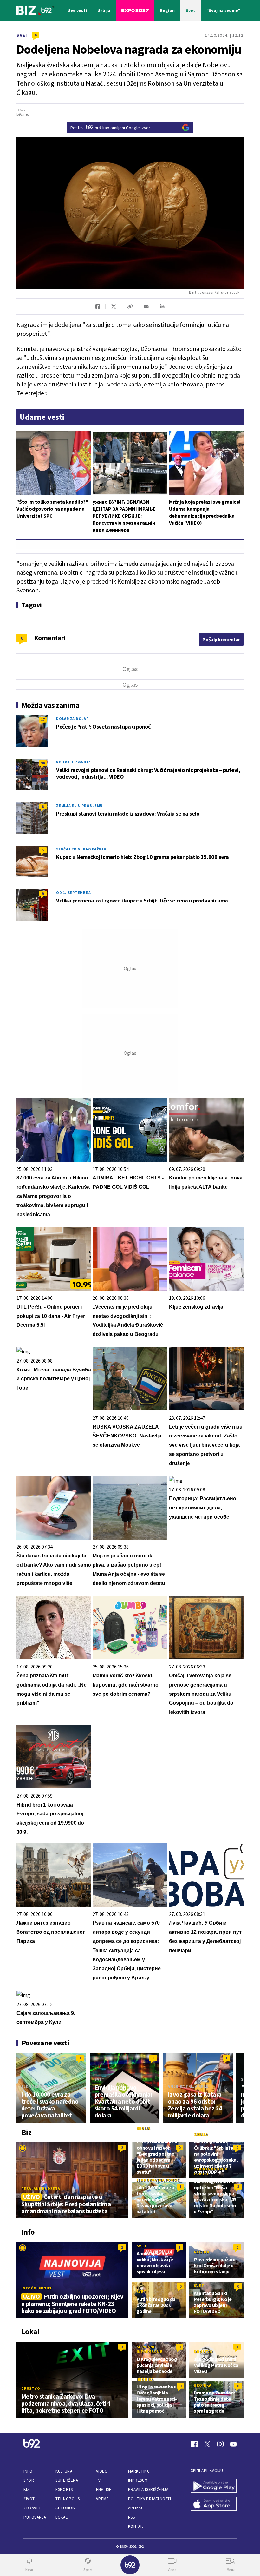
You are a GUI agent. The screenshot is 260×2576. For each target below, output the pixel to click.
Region (202, 2252)
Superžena (67, 2480)
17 (43, 720)
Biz (27, 2490)
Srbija (144, 2128)
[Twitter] (207, 2444)
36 (43, 763)
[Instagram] (220, 2444)
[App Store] (214, 2504)
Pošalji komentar (221, 639)
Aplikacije (139, 2508)
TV (98, 2480)
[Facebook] (194, 2444)
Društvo (31, 2388)
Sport (30, 2480)
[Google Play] (214, 2486)
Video (102, 2471)
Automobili (67, 2508)
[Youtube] (233, 2444)
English (104, 2490)
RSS (132, 2517)
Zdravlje (33, 2508)
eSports (64, 2490)
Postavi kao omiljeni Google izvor (110, 128)
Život (29, 2499)
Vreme (103, 2499)
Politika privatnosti (150, 2499)
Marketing (139, 2471)
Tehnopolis (68, 2499)
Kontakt (137, 2526)
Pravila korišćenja (148, 2490)
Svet (23, 35)
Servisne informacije (150, 2349)
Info (28, 2471)
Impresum (138, 2480)
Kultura (64, 2471)
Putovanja (35, 2517)
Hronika (145, 2379)
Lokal (62, 2517)
